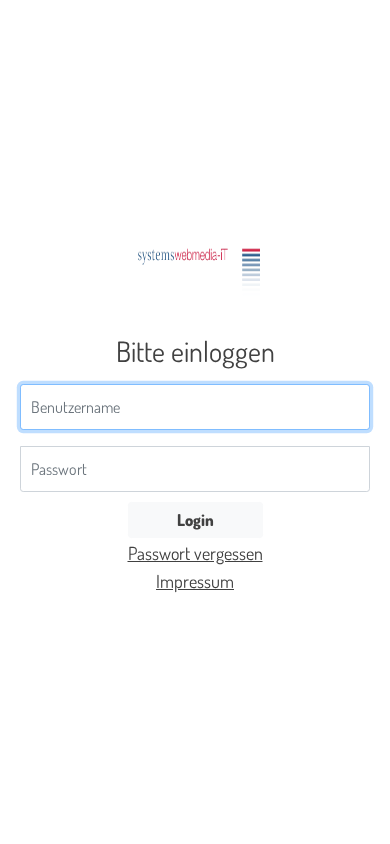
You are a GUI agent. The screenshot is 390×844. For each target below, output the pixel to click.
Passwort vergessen (195, 553)
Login (195, 519)
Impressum (195, 581)
